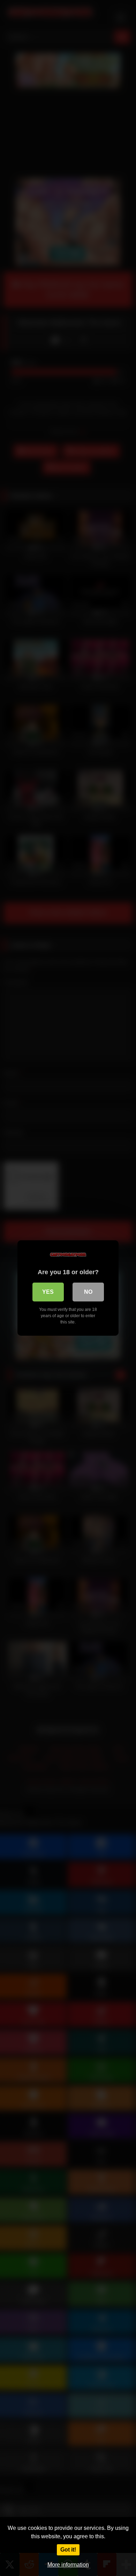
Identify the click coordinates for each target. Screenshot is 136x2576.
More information (68, 2565)
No (88, 1292)
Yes (48, 1292)
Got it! (68, 2550)
